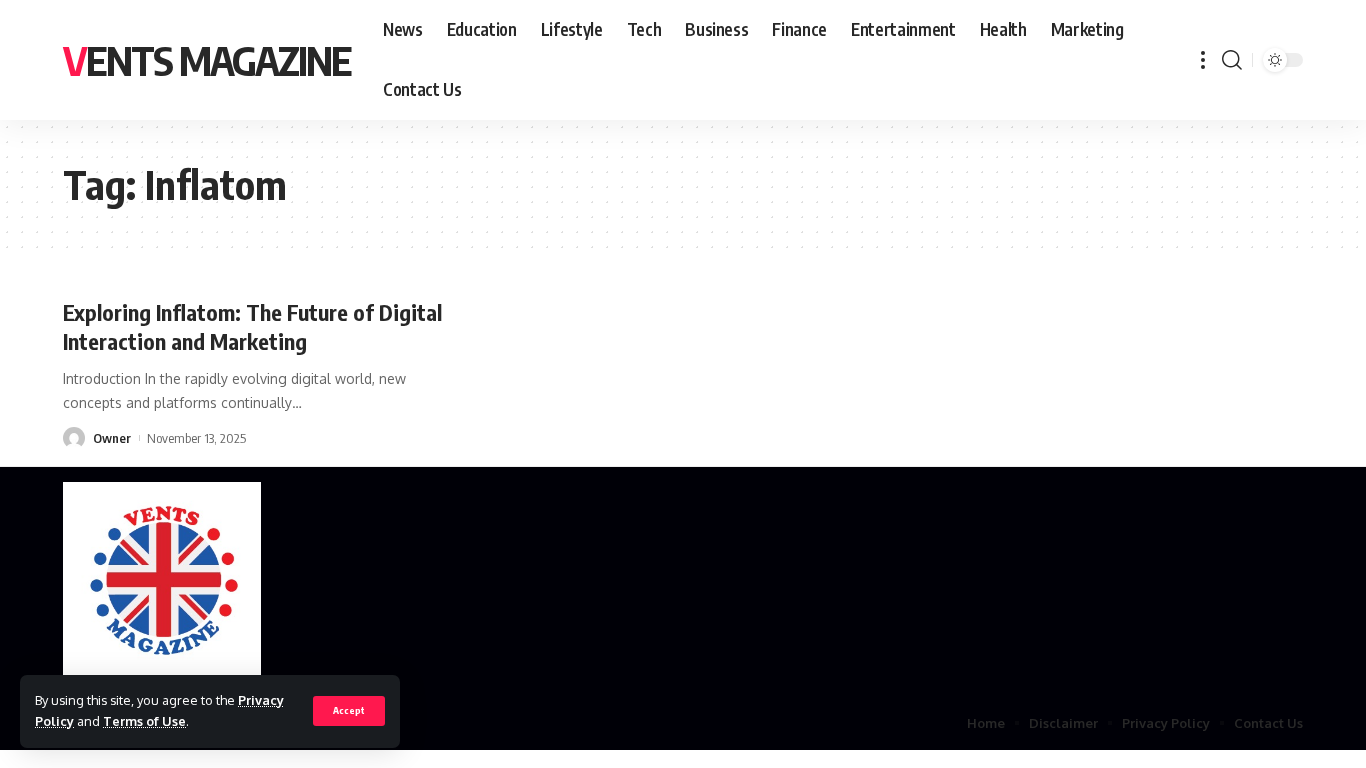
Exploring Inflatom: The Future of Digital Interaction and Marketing (252, 326)
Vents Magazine (207, 60)
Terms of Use (144, 721)
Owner (112, 438)
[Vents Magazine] (162, 582)
